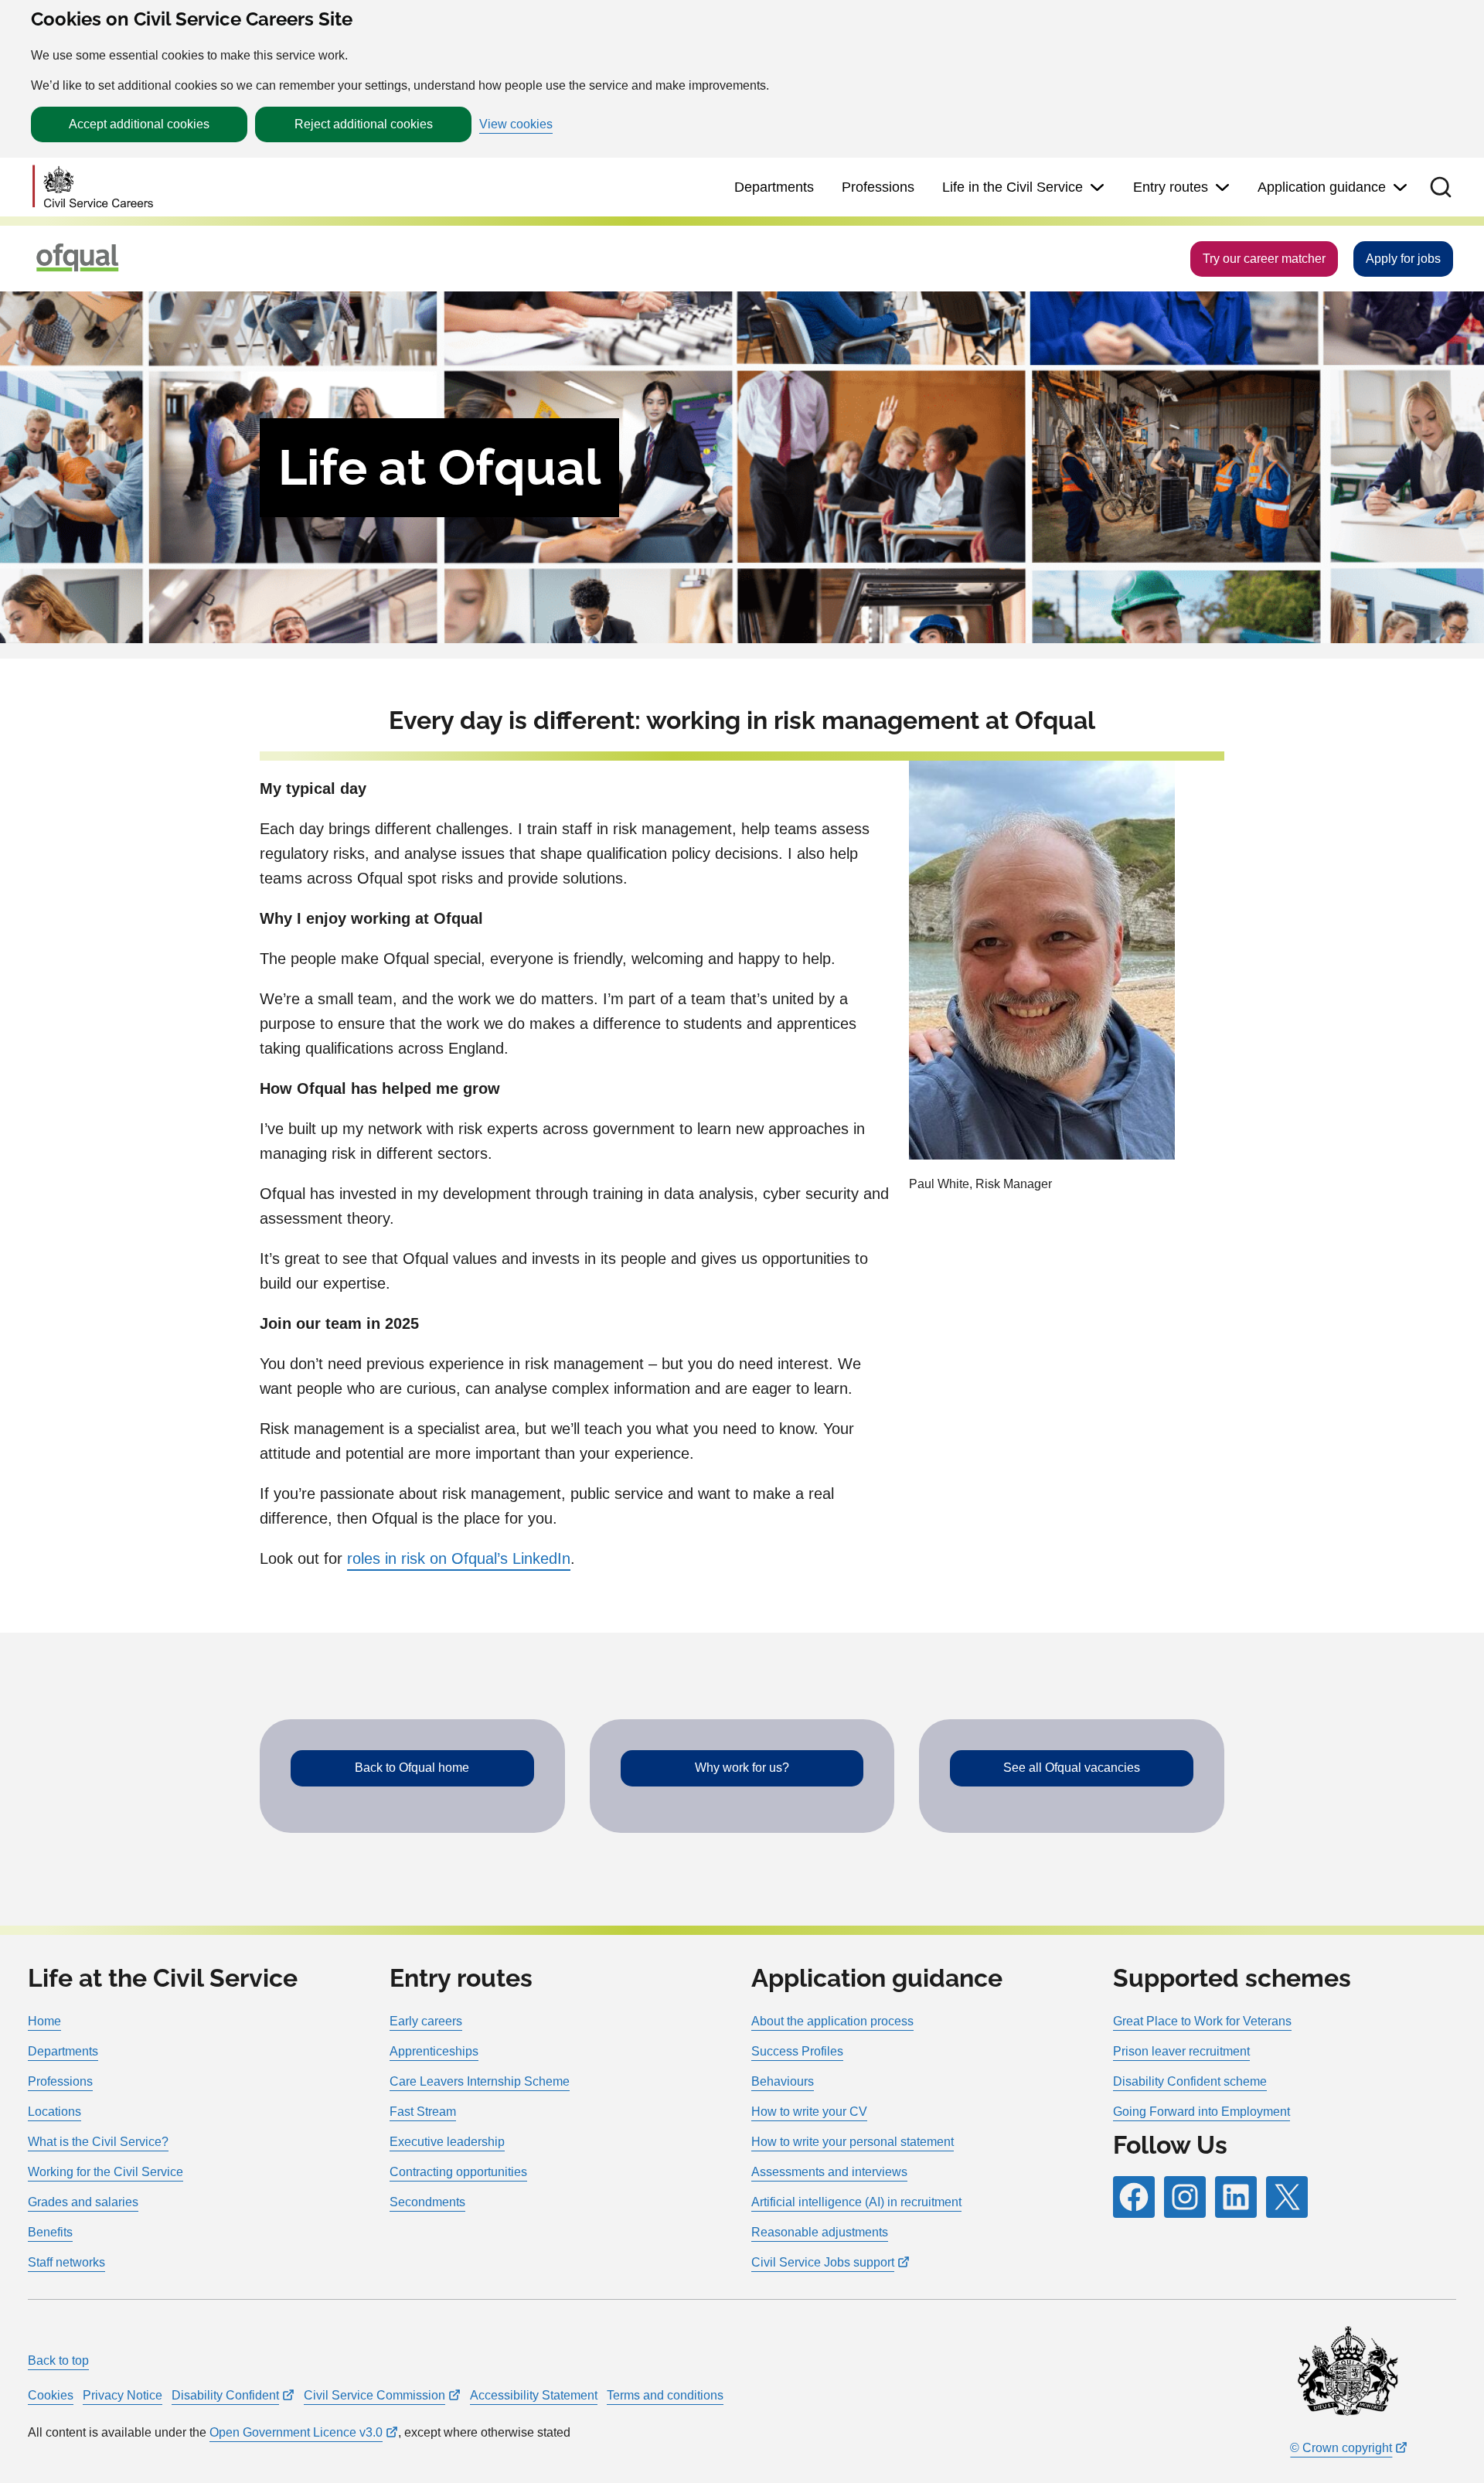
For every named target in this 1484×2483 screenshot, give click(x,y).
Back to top (58, 2360)
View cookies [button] (516, 124)
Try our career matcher (1264, 259)
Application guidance (1322, 187)
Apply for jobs (1403, 259)
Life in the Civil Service (1013, 187)
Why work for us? (742, 1768)
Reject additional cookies (364, 124)
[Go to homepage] (93, 187)
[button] (1441, 187)
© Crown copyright (1341, 2448)
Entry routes (1171, 187)
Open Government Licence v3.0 (296, 2432)
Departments (774, 187)
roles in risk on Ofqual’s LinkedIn (459, 1558)
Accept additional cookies (139, 124)
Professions (878, 187)
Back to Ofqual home (412, 1768)
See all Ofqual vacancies (1072, 1768)
